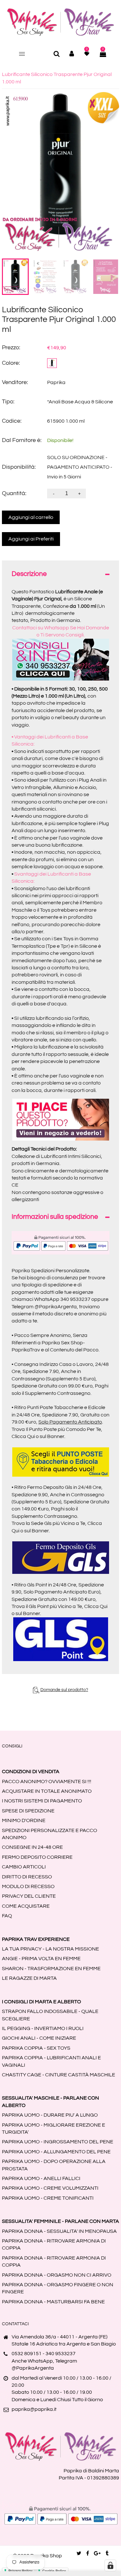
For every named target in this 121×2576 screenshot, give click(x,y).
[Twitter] (79, 2553)
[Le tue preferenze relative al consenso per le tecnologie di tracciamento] (110, 2565)
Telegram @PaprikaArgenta (44, 1307)
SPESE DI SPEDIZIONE (28, 1811)
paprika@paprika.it (34, 2409)
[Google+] (97, 2553)
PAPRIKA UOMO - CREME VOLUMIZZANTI (50, 2188)
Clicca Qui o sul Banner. (38, 1436)
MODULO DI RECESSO (28, 1886)
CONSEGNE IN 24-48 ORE (32, 1847)
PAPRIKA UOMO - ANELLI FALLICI (41, 2178)
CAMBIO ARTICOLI (24, 1867)
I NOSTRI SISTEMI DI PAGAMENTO (42, 1801)
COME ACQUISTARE (26, 1906)
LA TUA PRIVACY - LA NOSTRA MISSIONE (50, 1949)
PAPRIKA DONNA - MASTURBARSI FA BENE (53, 2302)
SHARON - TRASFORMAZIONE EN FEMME (51, 1969)
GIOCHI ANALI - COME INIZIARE (39, 2038)
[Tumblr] (107, 2553)
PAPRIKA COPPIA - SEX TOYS (36, 2048)
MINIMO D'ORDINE (24, 1820)
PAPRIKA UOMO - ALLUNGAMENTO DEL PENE (56, 2152)
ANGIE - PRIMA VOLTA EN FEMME (41, 1959)
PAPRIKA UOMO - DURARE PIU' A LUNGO (50, 2115)
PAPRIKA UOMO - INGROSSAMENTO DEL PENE (58, 2142)
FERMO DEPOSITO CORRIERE (37, 1857)
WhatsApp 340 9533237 (62, 1299)
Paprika (56, 382)
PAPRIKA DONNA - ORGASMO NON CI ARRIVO (57, 2275)
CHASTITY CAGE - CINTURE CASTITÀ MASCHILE (59, 2075)
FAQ (7, 1916)
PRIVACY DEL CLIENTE (29, 1896)
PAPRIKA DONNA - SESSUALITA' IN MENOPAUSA (59, 2231)
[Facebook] (88, 2553)
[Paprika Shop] (61, 22)
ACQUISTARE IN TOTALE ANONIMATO (47, 1791)
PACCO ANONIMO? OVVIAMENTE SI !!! (47, 1782)
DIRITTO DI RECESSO (27, 1877)
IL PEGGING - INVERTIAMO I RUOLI (43, 2028)
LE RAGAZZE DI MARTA (29, 1978)
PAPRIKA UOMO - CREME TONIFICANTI (48, 2198)
